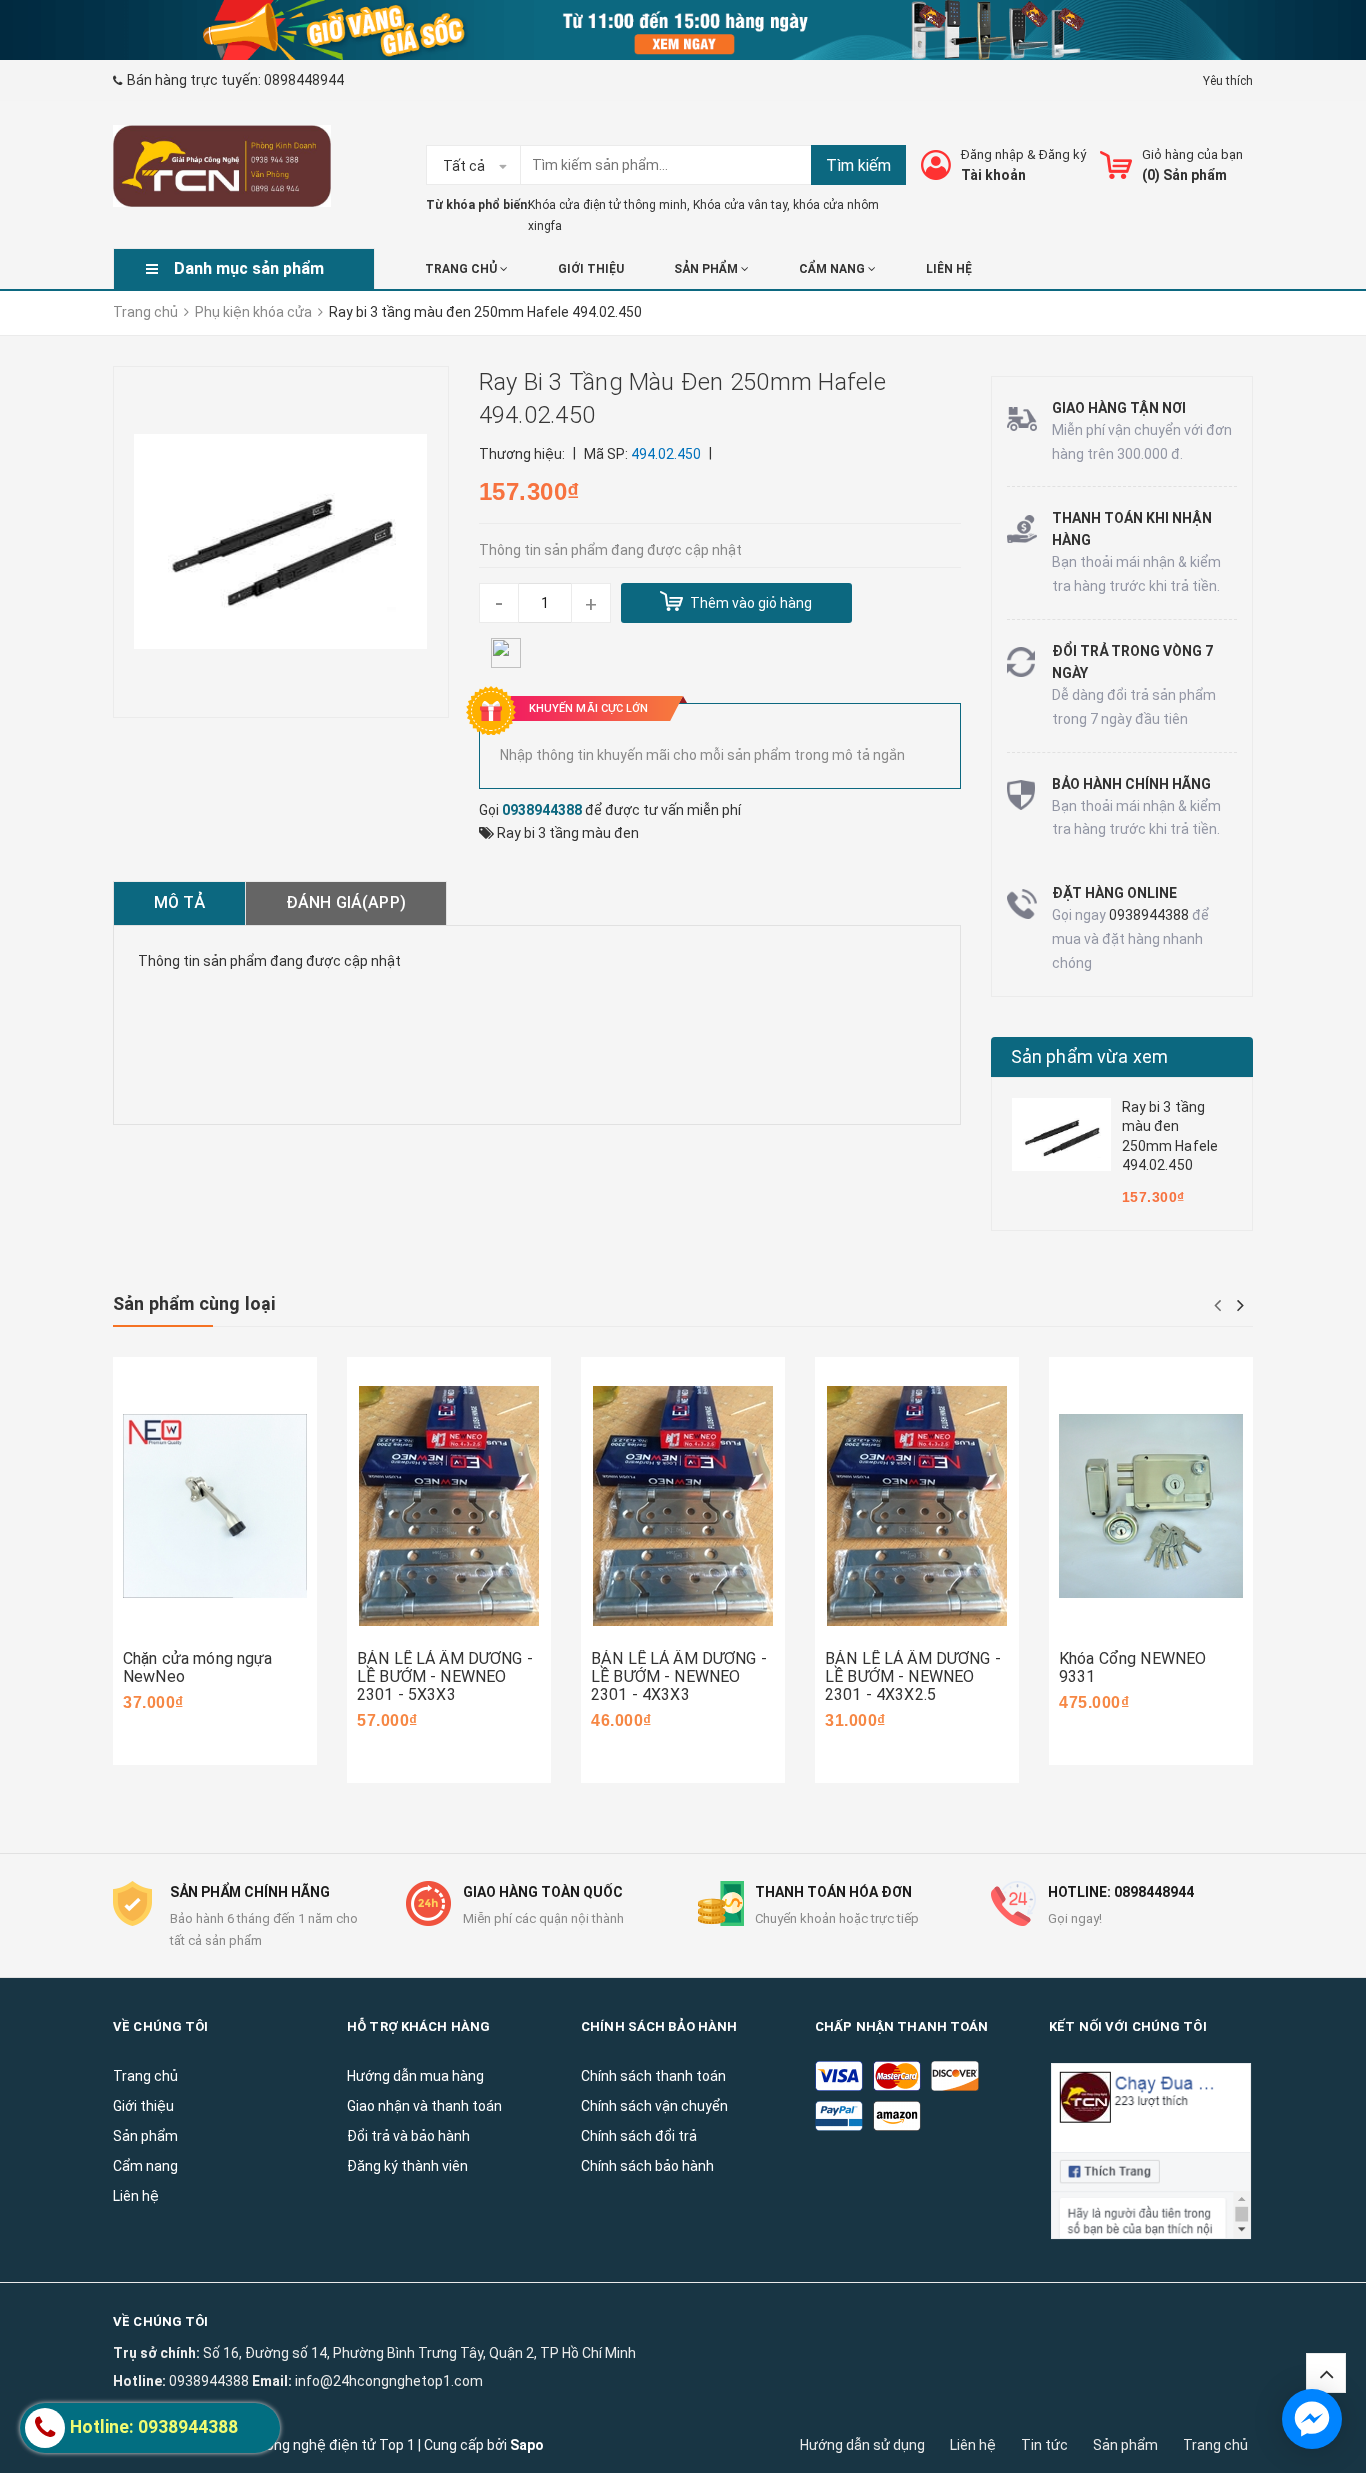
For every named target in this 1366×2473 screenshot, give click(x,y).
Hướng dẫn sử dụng (862, 2445)
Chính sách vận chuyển (654, 2106)
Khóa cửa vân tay (740, 205)
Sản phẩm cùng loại (194, 1303)
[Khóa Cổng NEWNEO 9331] (1151, 1506)
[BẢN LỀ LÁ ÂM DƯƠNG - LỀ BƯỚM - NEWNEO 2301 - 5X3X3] (449, 1506)
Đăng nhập (992, 154)
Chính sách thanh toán (653, 2076)
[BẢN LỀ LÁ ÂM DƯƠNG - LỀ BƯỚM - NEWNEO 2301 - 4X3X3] (683, 1506)
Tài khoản (993, 175)
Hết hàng (650, 1637)
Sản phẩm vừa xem (1090, 1056)
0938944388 (542, 810)
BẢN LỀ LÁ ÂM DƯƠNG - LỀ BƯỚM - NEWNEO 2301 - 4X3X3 (679, 1676)
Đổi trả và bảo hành (408, 2136)
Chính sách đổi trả (639, 2136)
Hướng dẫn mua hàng (415, 2076)
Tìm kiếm (858, 165)
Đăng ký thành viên (407, 2166)
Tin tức (1044, 2445)
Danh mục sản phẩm (249, 268)
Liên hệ (973, 2445)
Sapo (527, 2445)
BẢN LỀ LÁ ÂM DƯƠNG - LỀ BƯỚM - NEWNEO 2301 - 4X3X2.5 (913, 1676)
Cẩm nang (833, 269)
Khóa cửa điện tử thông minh (607, 205)
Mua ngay (185, 1619)
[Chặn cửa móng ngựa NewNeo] (215, 1506)
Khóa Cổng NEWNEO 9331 (1132, 1667)
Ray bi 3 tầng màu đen (568, 833)
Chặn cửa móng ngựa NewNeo (198, 1667)
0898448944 (304, 80)
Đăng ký (1062, 154)
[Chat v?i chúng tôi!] (1312, 2419)
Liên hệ (949, 269)
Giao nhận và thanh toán (424, 2106)
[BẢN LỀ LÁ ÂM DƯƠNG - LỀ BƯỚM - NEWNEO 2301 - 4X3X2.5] (917, 1506)
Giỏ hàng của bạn (1192, 154)
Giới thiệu (591, 269)
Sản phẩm (1125, 2445)
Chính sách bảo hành (647, 2166)
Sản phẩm (707, 269)
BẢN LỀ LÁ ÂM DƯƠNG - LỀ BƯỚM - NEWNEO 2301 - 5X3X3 (445, 1676)
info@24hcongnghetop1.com (389, 2381)
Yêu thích (1228, 81)
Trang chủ (462, 269)
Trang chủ (1215, 2445)
